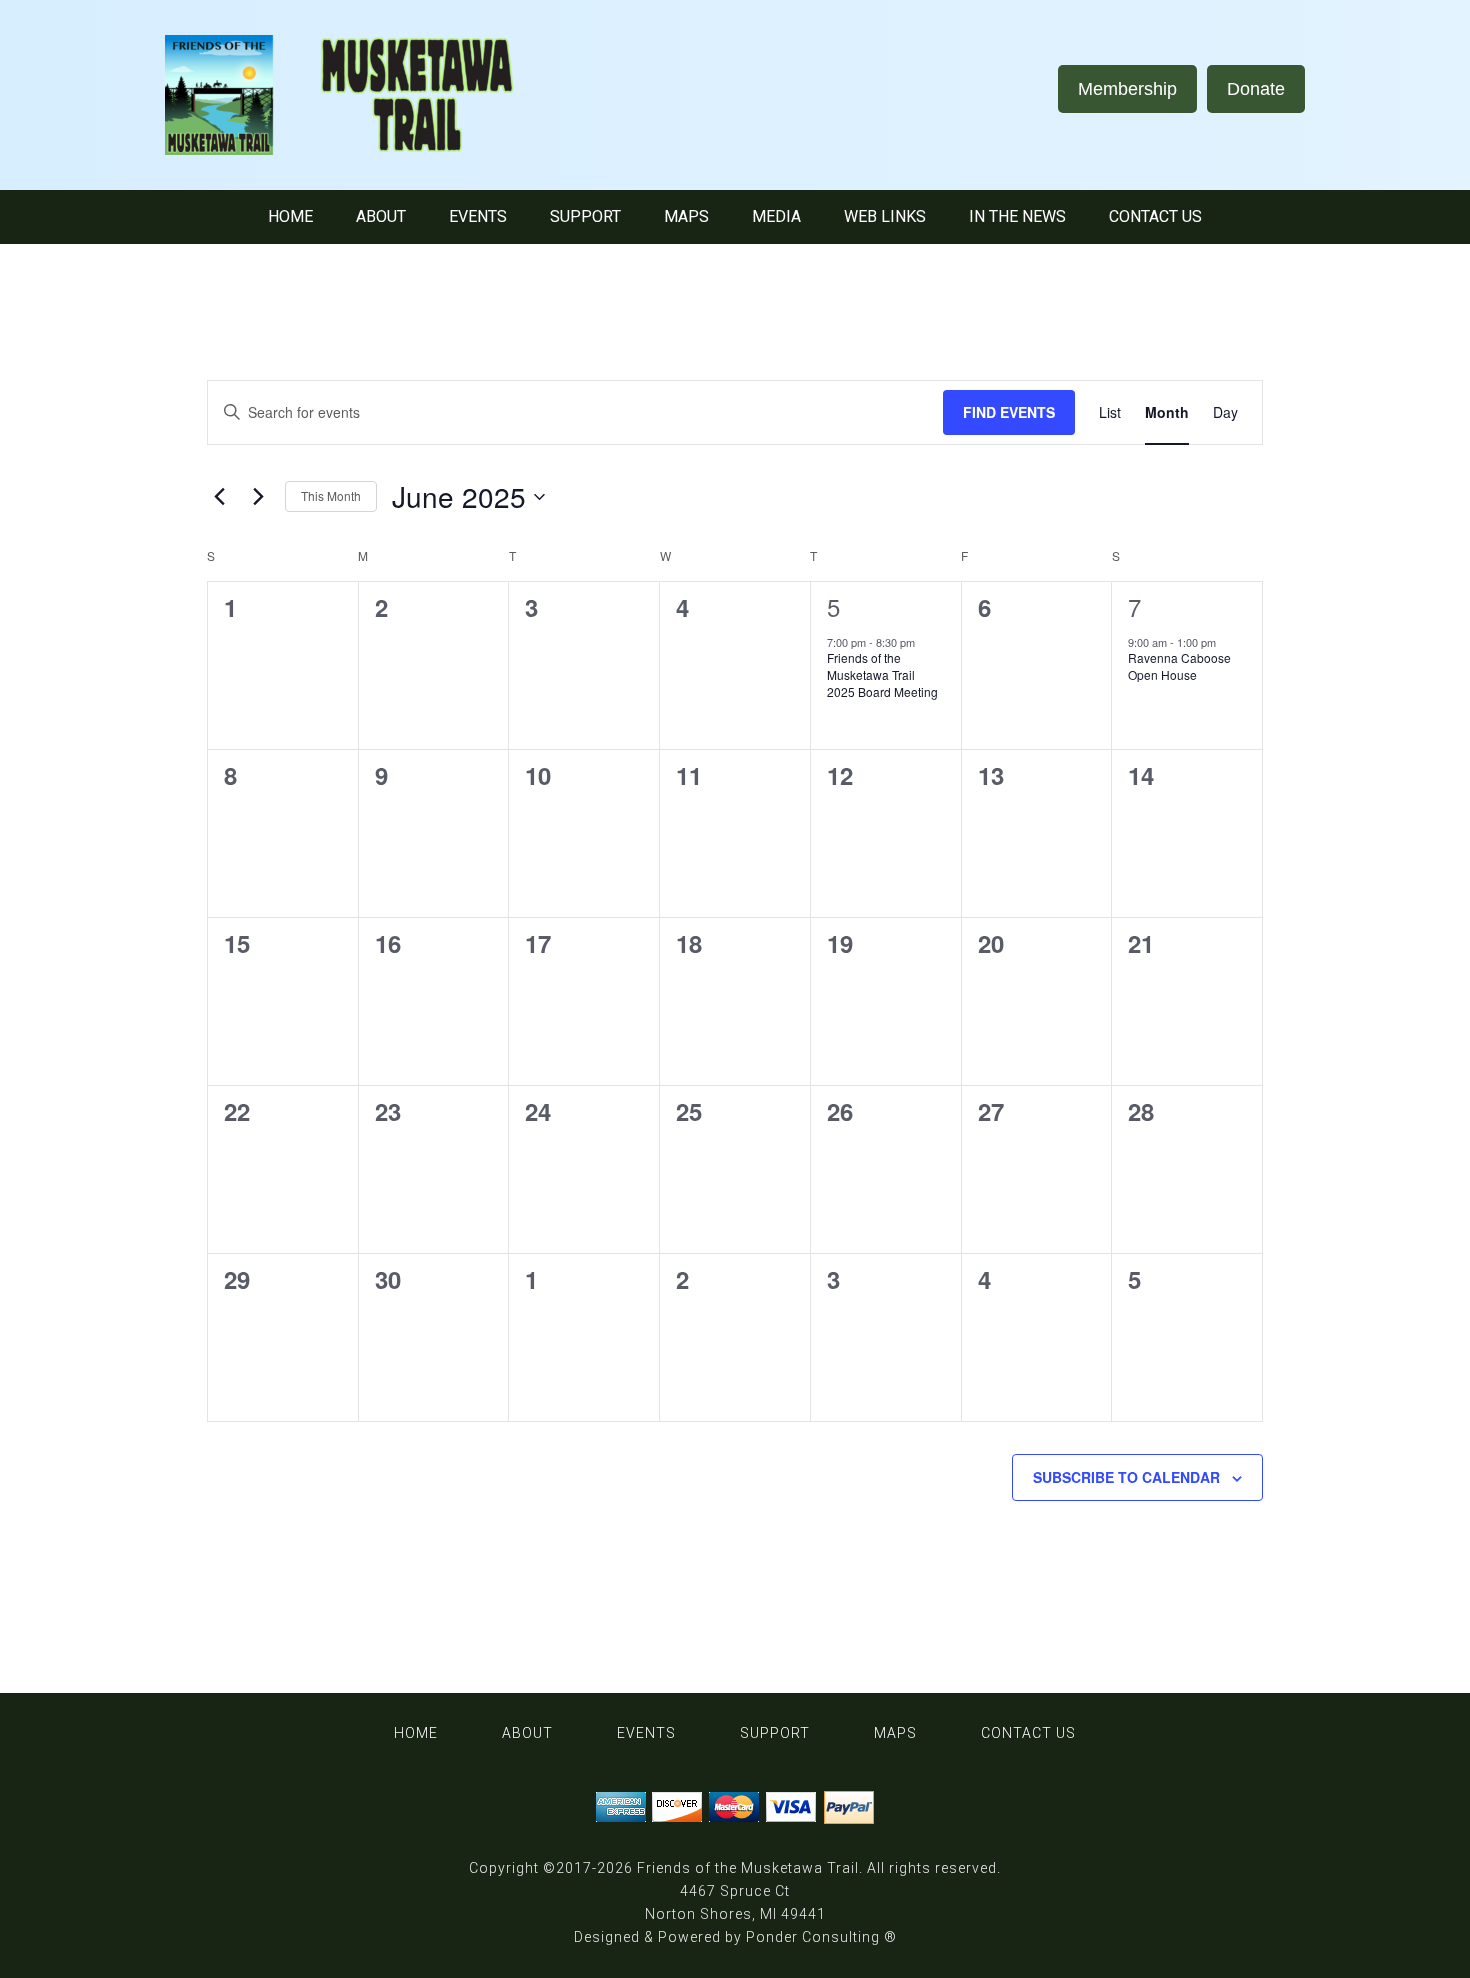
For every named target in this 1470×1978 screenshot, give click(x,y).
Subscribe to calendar (1126, 1477)
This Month (331, 495)
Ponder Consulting (813, 1937)
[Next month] (258, 497)
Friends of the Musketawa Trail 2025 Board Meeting (882, 674)
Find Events (1009, 412)
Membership (1127, 89)
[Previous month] (219, 497)
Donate (1256, 89)
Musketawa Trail (365, 95)
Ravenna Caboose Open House (1179, 666)
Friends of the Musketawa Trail (748, 1868)
